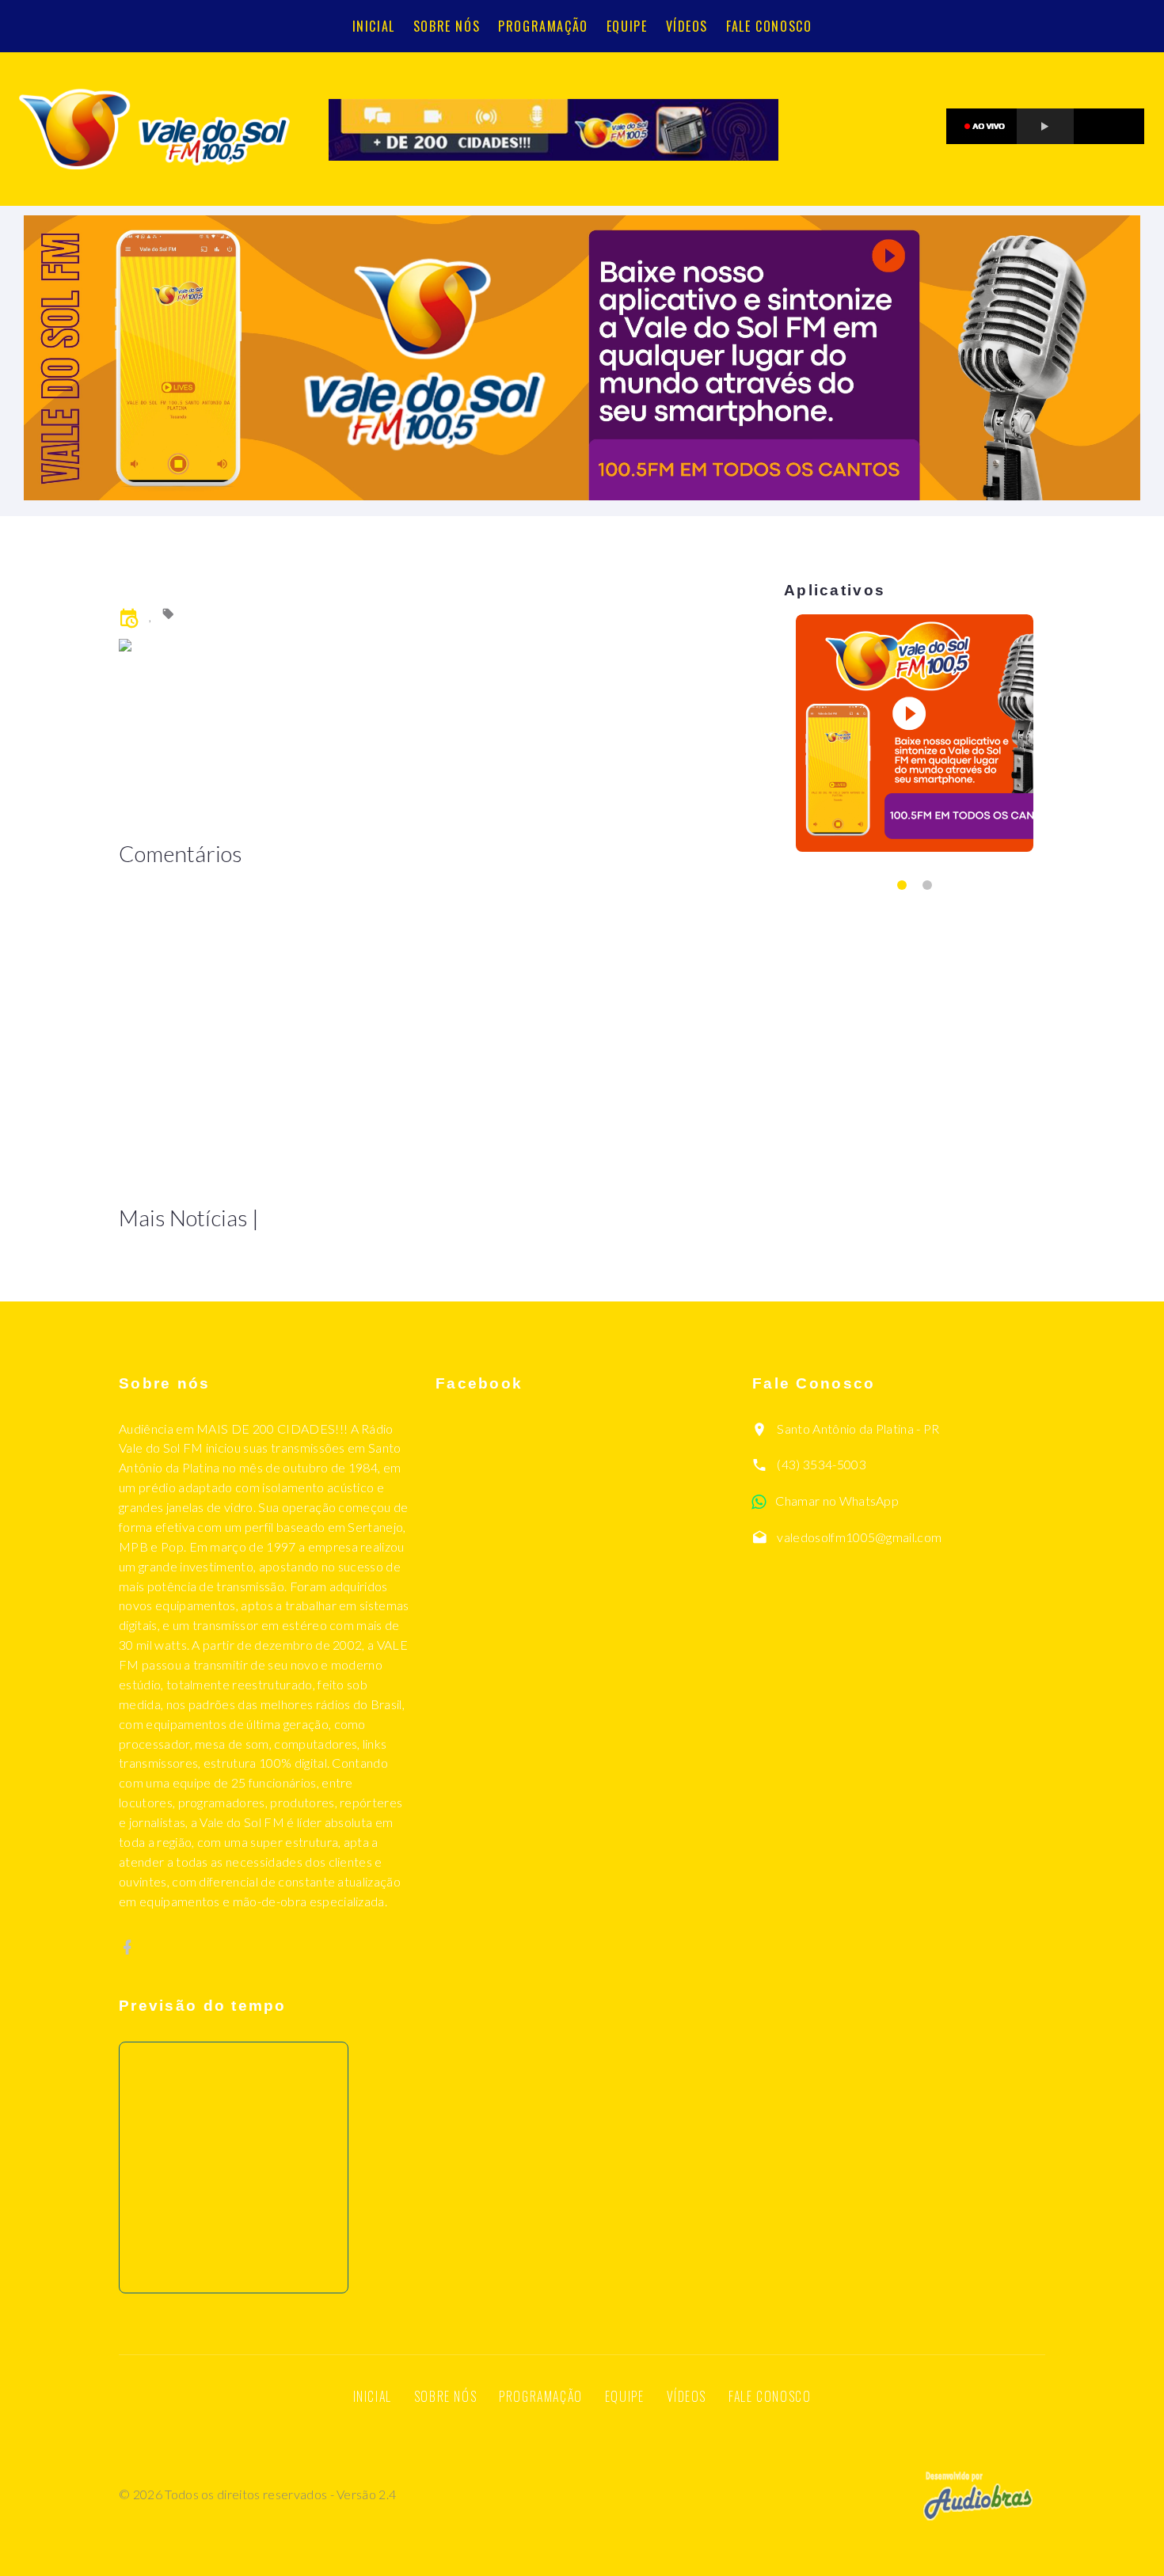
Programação (543, 26)
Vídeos (687, 26)
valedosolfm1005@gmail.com (859, 1537)
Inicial (374, 26)
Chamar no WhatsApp (837, 1501)
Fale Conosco (769, 26)
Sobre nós (447, 26)
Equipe (627, 26)
